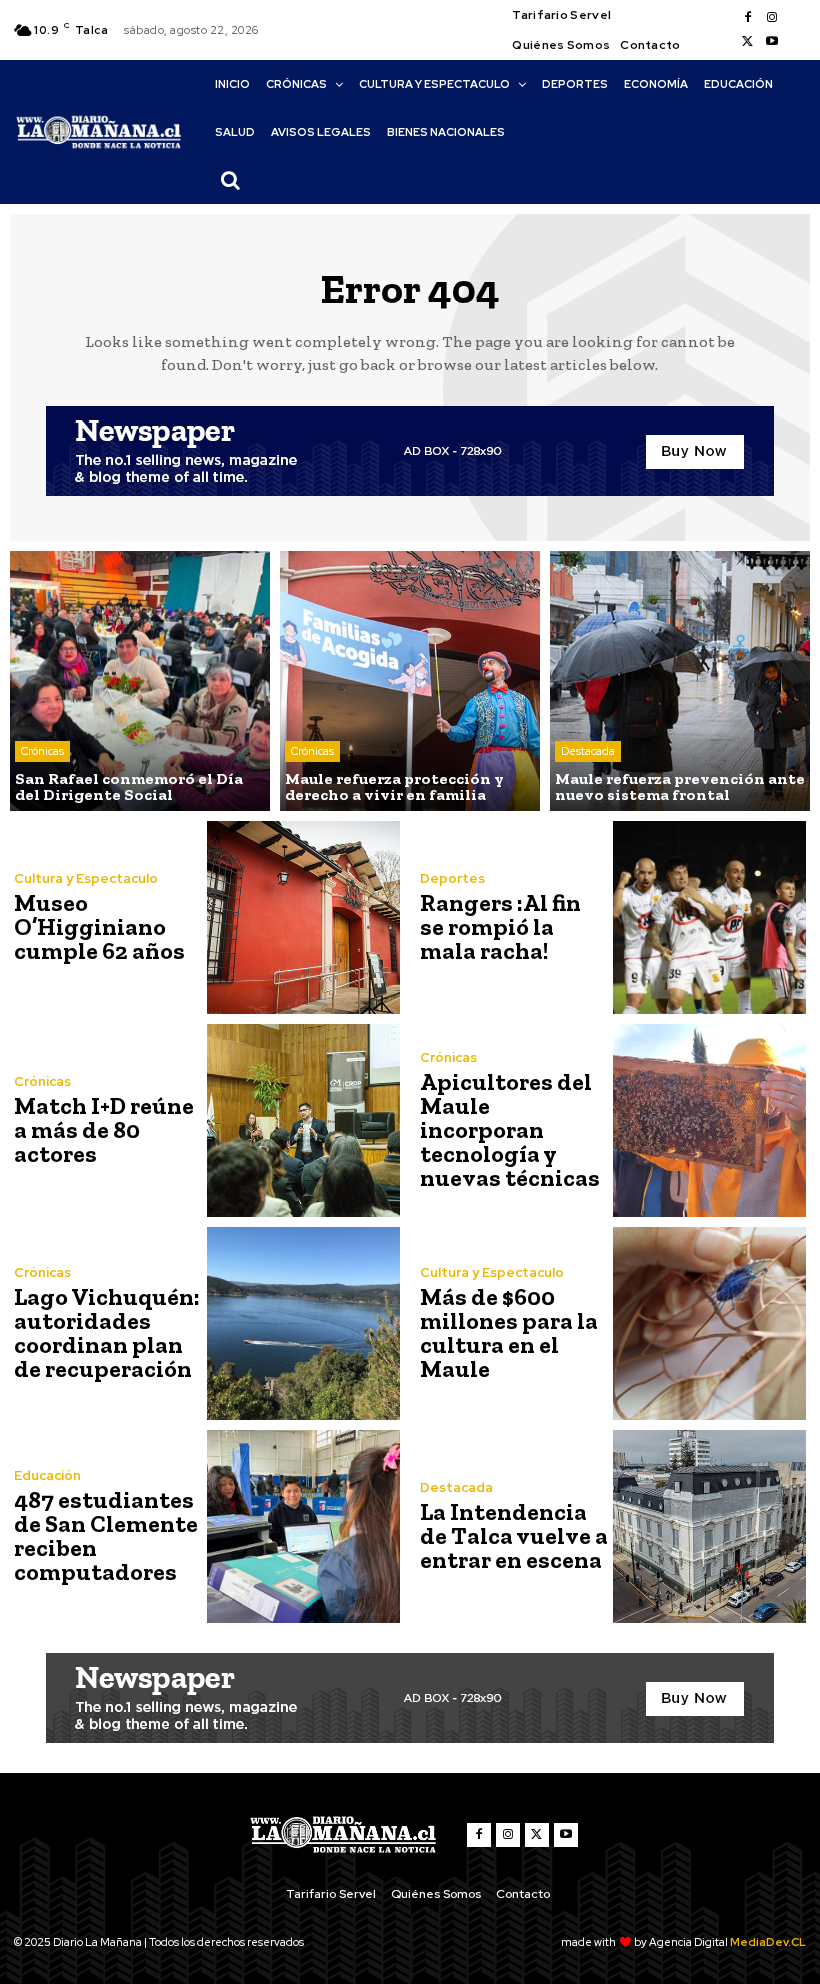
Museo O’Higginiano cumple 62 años (99, 926)
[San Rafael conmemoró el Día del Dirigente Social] (140, 681)
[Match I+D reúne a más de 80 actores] (303, 1120)
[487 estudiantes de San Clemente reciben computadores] (303, 1526)
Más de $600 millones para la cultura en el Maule (509, 1332)
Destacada (588, 751)
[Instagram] (772, 18)
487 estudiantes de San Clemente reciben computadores (106, 1535)
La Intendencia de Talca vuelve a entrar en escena (514, 1535)
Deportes (452, 878)
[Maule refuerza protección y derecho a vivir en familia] (410, 681)
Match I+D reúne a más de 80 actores (104, 1129)
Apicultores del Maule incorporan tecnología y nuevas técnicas (510, 1129)
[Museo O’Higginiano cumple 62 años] (303, 917)
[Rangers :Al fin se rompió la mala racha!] (709, 917)
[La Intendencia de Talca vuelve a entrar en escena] (709, 1526)
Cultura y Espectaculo (86, 878)
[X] (748, 42)
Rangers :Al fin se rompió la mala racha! (500, 926)
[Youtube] (772, 42)
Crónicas (42, 751)
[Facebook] (748, 18)
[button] (231, 180)
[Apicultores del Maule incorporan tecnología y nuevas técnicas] (709, 1120)
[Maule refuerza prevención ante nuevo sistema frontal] (680, 681)
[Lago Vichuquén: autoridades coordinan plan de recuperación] (303, 1323)
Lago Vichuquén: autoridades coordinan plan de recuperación (107, 1332)
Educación (47, 1475)
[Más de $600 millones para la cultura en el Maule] (709, 1323)
